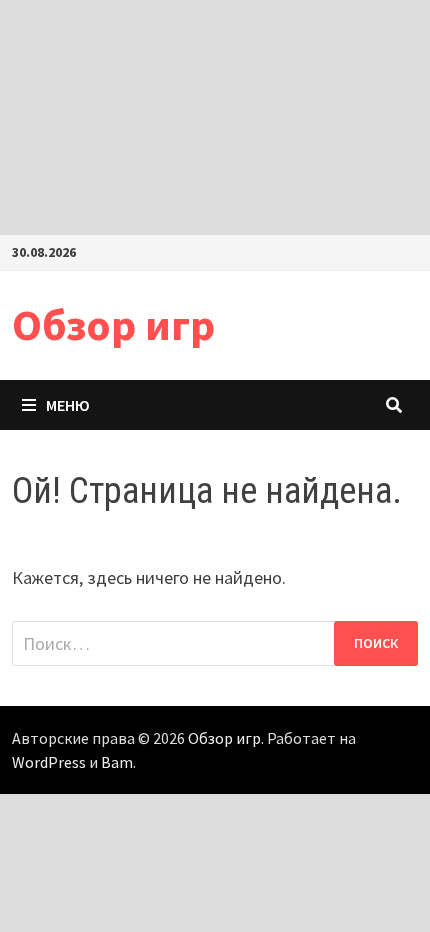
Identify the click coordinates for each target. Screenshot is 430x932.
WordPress (49, 762)
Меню (68, 405)
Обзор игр (113, 324)
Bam (117, 762)
